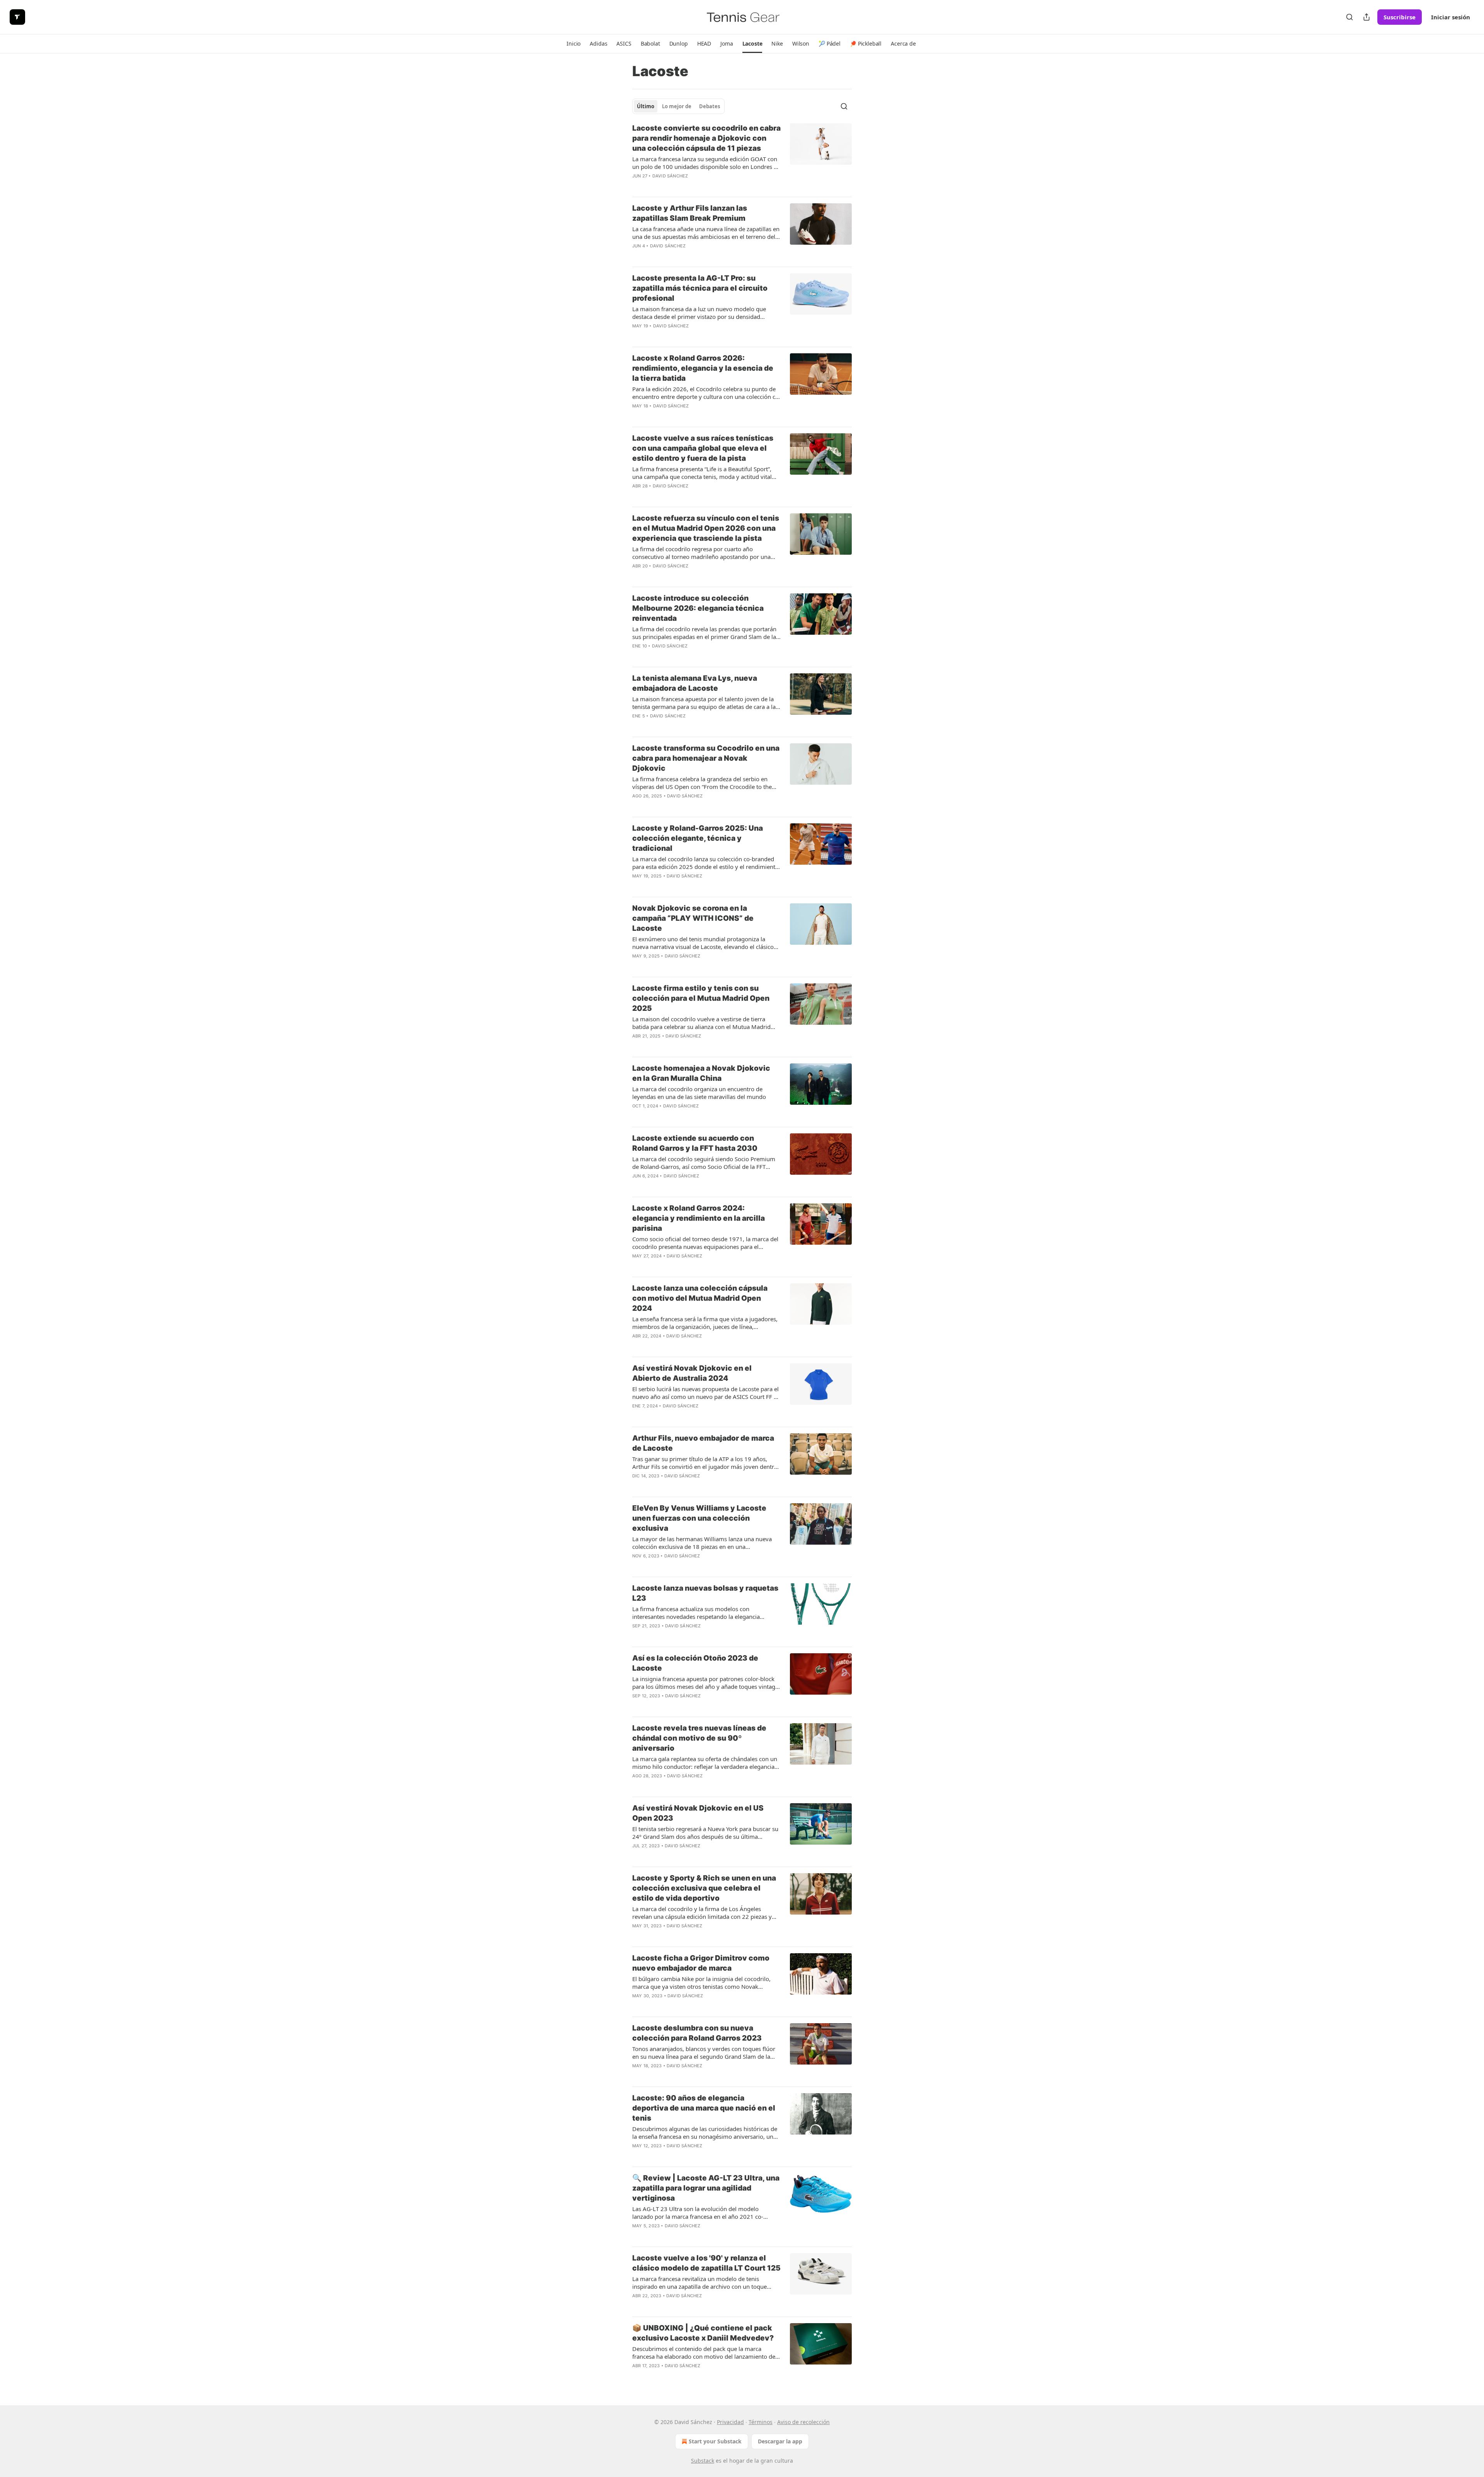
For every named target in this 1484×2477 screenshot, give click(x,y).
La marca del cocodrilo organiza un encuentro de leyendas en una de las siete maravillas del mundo (699, 1093)
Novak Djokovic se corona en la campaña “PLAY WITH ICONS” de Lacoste (693, 918)
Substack (703, 2461)
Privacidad (730, 2422)
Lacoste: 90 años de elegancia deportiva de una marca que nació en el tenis (704, 2108)
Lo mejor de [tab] (677, 106)
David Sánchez (670, 176)
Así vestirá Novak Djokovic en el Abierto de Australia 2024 (692, 1373)
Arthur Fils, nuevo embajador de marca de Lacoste (703, 1443)
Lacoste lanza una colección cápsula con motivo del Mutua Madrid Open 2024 (700, 1298)
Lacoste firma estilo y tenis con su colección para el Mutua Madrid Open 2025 (701, 998)
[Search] (1350, 17)
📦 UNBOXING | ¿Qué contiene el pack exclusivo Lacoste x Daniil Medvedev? (703, 2333)
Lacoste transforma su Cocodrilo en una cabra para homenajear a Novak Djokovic (706, 758)
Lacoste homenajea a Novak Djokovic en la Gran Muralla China (701, 1073)
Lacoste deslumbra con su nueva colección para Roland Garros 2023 (697, 2033)
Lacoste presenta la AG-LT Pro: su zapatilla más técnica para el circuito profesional (700, 288)
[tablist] (678, 106)
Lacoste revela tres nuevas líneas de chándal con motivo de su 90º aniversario (699, 1738)
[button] (574, 44)
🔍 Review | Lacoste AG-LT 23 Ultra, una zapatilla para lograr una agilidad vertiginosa (706, 2188)
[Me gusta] (637, 186)
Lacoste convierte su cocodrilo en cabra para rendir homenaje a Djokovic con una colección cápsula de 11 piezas (706, 138)
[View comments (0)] (683, 186)
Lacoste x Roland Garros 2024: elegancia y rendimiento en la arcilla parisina (699, 1218)
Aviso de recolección (803, 2422)
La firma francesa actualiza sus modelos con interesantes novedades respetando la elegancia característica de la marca (696, 1613)
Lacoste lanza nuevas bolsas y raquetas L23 (705, 1593)
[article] (742, 157)
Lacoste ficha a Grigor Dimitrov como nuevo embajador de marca (701, 1963)
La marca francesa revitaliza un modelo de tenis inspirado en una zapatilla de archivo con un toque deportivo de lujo (699, 2283)
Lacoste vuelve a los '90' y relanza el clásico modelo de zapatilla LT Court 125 (706, 2263)
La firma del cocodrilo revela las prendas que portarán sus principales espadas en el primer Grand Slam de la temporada (704, 633)
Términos (761, 2422)
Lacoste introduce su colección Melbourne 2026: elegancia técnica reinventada (698, 608)
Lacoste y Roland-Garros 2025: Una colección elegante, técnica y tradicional (698, 838)
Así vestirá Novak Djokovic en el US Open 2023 (698, 1813)
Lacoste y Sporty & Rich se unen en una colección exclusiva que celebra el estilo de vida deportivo (704, 1888)
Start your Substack (715, 2441)
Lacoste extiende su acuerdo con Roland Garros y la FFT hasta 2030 (695, 1143)
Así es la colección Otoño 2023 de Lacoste (695, 1663)
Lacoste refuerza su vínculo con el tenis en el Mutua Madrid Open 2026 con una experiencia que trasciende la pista (706, 528)
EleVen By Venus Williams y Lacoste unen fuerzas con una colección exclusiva (699, 1518)
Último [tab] (646, 106)
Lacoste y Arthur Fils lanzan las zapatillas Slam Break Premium (690, 213)
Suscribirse (1400, 17)
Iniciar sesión (1451, 17)
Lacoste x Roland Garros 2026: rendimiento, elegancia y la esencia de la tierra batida (703, 368)
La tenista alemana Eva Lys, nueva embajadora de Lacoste (695, 683)
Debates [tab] (710, 106)
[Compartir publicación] (1367, 17)
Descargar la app (780, 2441)
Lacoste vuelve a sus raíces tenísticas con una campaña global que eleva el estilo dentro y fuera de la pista (703, 448)
